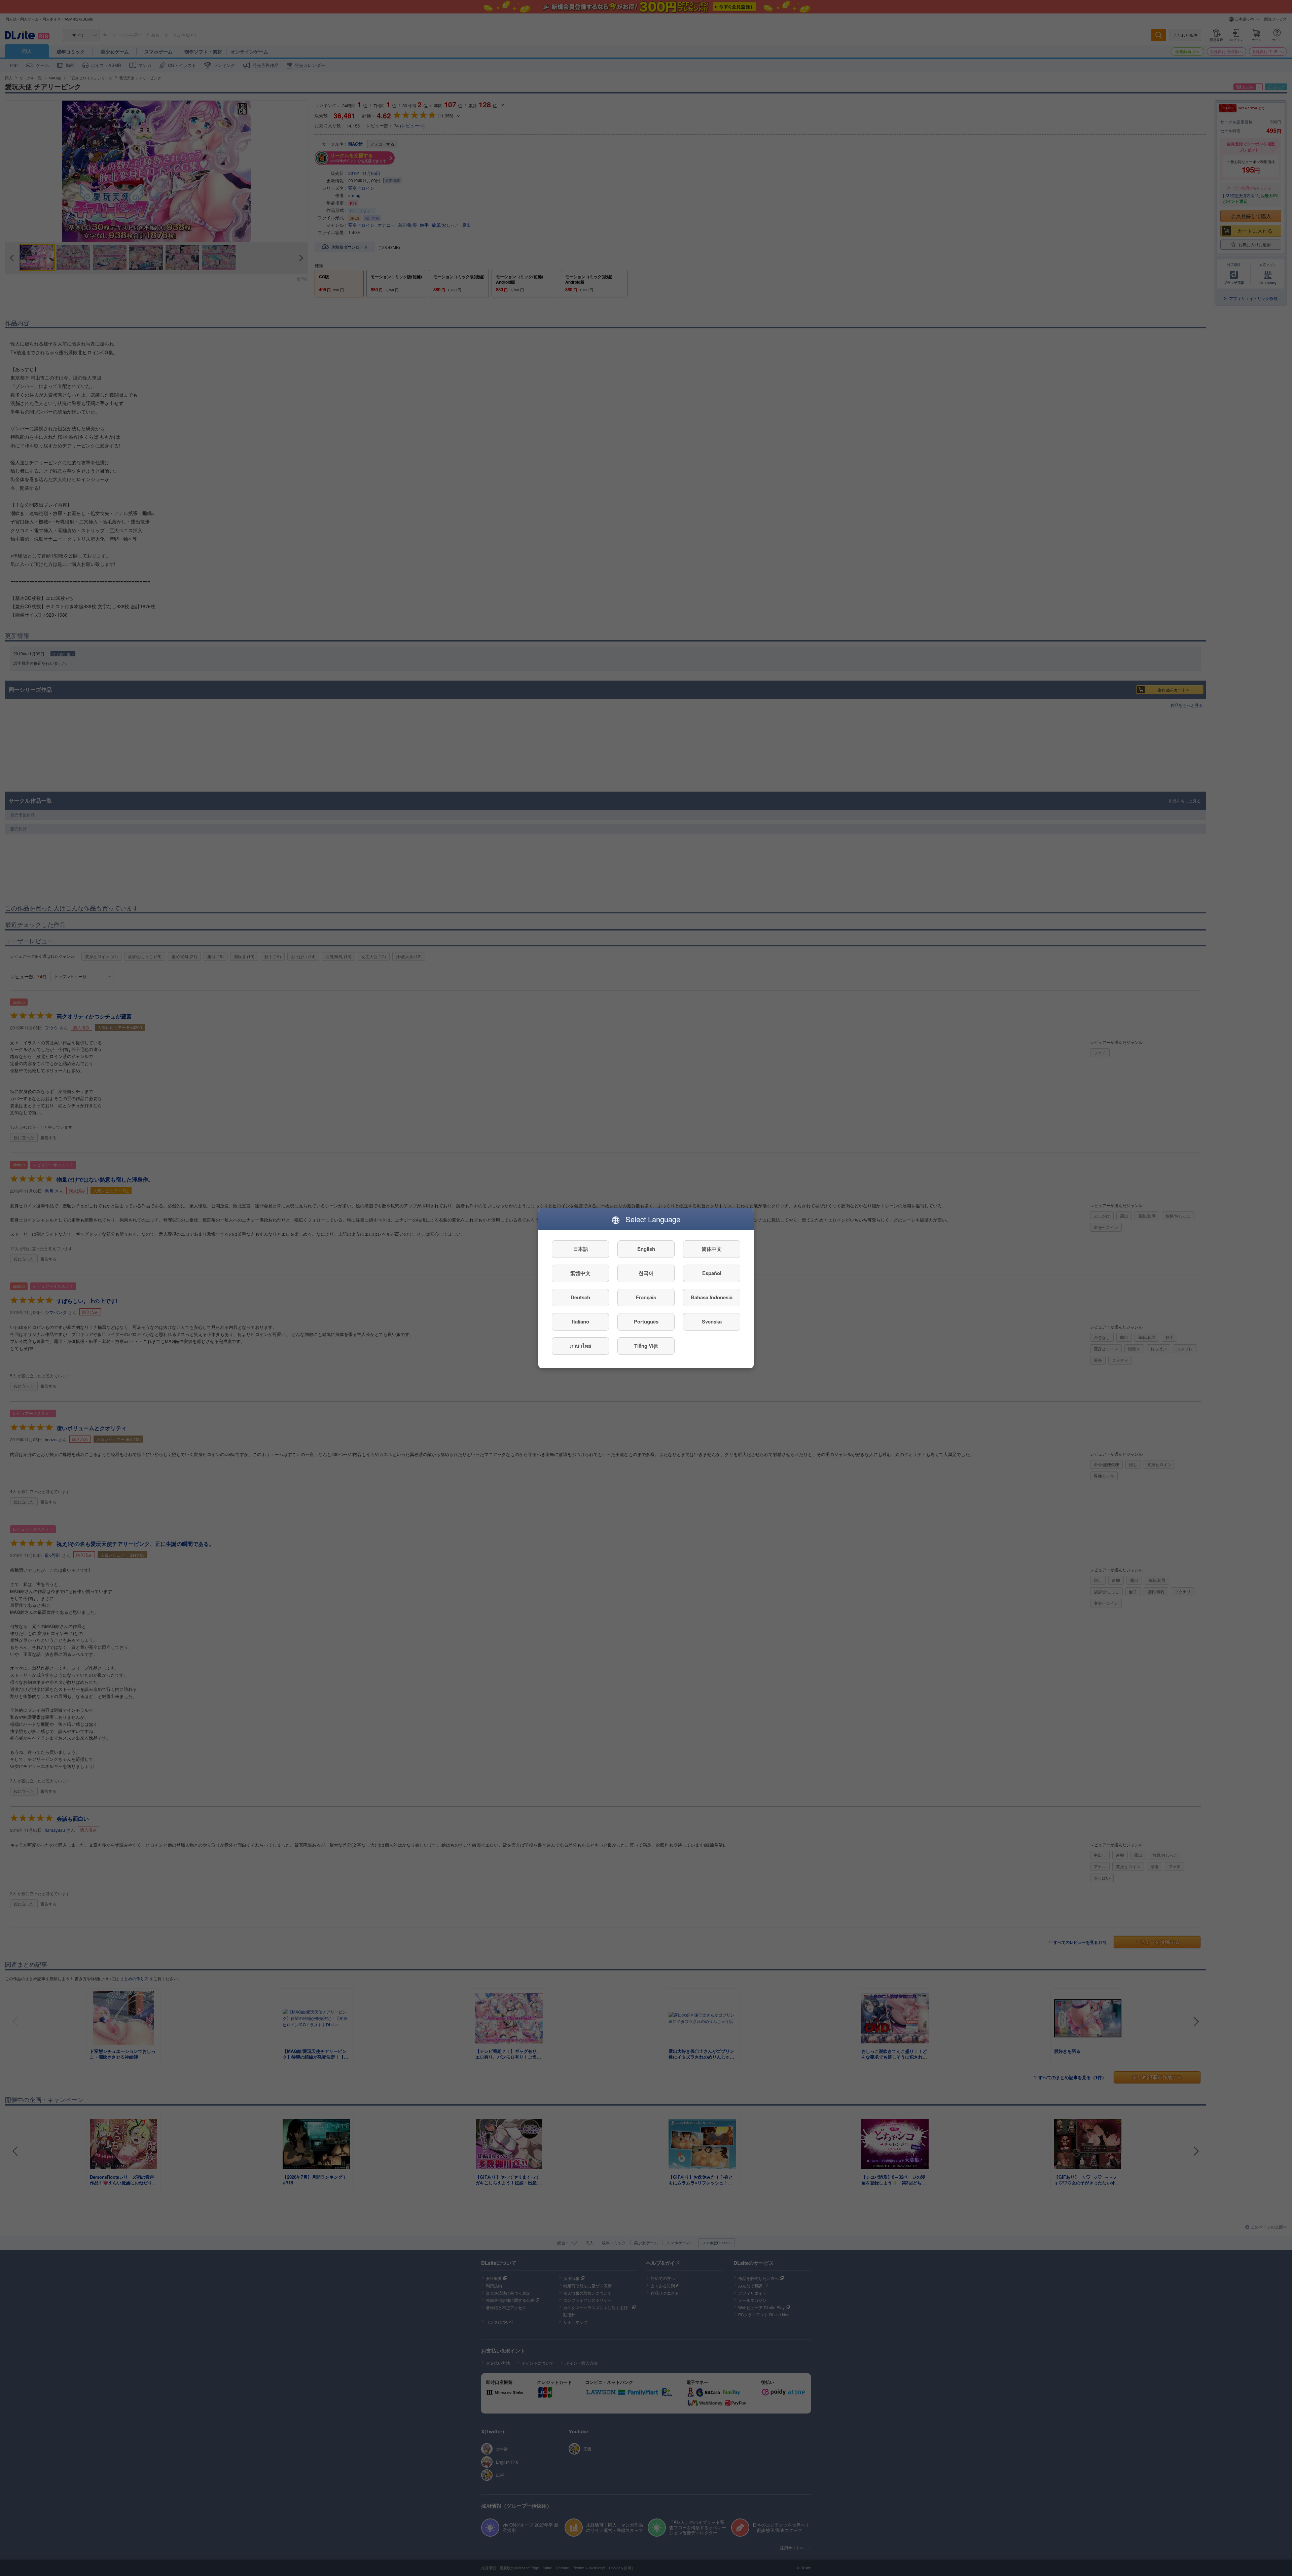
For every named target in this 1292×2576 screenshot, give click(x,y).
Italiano (581, 1322)
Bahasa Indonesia (712, 1298)
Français (646, 1298)
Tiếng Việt (646, 1346)
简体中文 (712, 1249)
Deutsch (580, 1298)
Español (712, 1273)
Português (646, 1322)
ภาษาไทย (581, 1346)
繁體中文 (580, 1273)
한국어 (646, 1273)
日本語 (581, 1249)
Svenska (712, 1322)
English (646, 1249)
